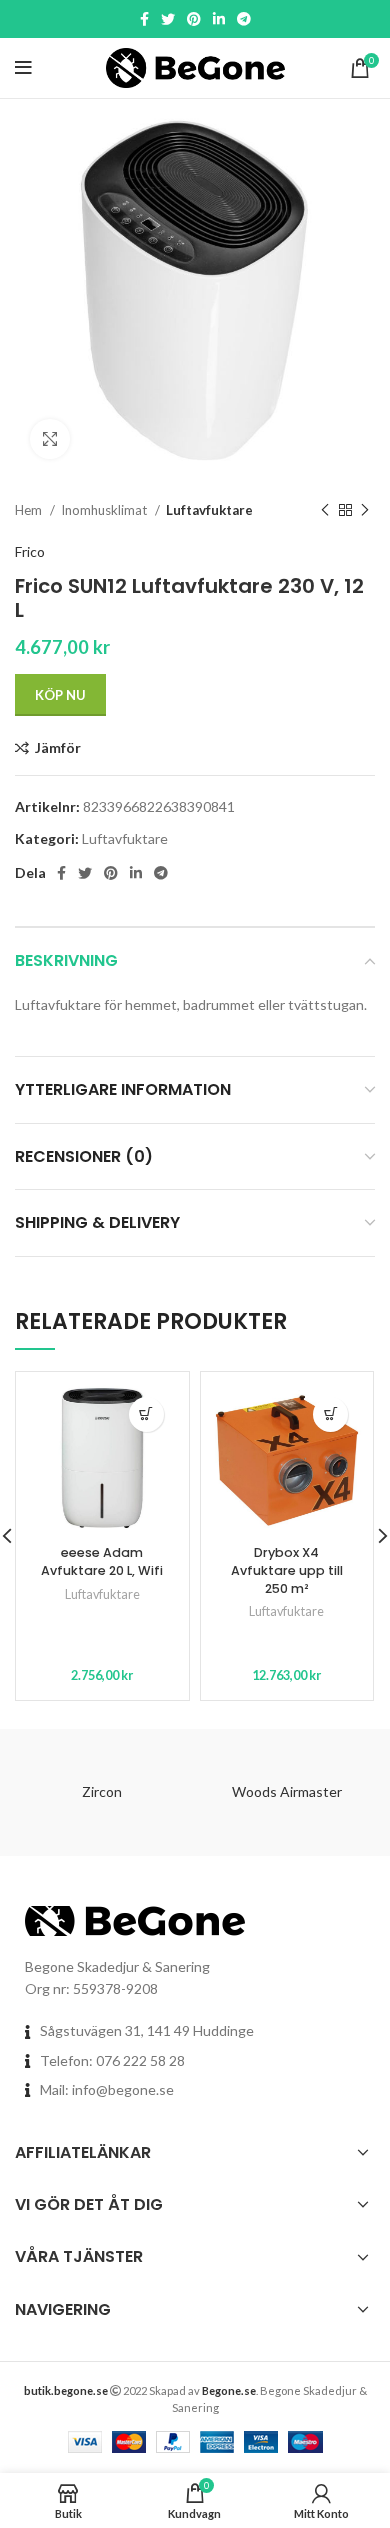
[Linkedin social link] (219, 19)
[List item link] (195, 2061)
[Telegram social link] (244, 19)
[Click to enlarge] (50, 439)
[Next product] (365, 511)
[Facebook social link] (144, 19)
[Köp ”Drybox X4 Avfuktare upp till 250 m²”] (330, 1414)
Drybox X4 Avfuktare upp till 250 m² (287, 1570)
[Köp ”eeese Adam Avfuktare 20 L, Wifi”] (146, 1414)
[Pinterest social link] (194, 19)
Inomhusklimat (105, 510)
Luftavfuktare (209, 510)
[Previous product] (325, 511)
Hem (30, 510)
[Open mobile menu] (23, 68)
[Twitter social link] (168, 19)
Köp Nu (60, 695)
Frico (30, 551)
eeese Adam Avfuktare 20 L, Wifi (102, 1561)
